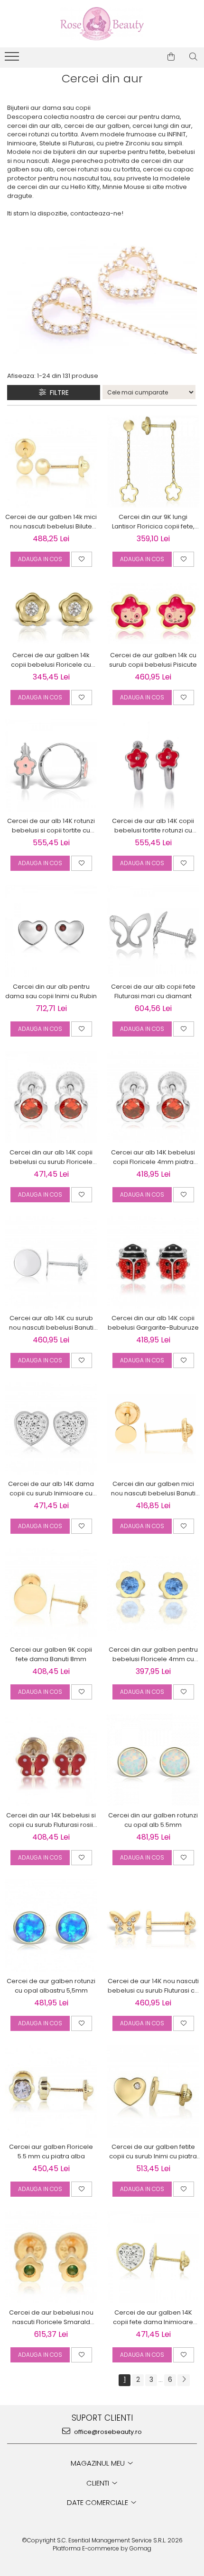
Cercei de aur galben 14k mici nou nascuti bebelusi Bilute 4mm (51, 522)
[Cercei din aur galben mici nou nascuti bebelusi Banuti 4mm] (153, 1428)
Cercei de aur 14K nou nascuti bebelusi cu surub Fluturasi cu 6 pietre (153, 1986)
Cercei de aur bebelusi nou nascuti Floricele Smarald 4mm (51, 2317)
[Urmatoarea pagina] (184, 2380)
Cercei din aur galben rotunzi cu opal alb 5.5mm (153, 1820)
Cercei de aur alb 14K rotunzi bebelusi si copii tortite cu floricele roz (51, 826)
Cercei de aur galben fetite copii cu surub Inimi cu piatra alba (153, 2152)
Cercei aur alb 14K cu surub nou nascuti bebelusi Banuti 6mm (51, 1323)
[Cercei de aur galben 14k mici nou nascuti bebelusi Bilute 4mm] (51, 461)
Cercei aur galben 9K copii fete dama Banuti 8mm (51, 1654)
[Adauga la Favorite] (82, 559)
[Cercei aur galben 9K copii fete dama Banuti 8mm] (51, 1594)
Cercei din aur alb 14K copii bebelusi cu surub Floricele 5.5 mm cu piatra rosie (51, 1157)
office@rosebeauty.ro (107, 2432)
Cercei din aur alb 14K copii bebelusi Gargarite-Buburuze (153, 1323)
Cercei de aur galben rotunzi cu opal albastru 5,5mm (51, 1986)
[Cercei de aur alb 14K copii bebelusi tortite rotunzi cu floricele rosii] (153, 765)
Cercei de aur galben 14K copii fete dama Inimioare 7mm (153, 2317)
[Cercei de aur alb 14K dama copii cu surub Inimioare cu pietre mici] (51, 1428)
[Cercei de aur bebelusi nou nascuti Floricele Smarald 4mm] (51, 2257)
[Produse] (13, 59)
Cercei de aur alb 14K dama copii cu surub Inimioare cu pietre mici (51, 1489)
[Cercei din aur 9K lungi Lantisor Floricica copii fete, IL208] (153, 461)
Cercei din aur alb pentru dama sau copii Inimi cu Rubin (51, 991)
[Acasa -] (102, 24)
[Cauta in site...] (193, 57)
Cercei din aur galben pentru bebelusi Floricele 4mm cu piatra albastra (153, 1655)
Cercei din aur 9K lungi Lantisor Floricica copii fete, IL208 (153, 522)
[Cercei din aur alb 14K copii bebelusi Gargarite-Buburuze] (153, 1263)
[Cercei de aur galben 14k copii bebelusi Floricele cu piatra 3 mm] (51, 613)
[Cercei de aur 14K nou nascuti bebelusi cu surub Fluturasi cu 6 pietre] (153, 1925)
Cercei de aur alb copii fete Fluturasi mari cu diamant (153, 991)
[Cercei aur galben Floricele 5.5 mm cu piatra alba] (51, 2091)
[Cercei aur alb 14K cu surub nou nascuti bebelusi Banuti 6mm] (51, 1263)
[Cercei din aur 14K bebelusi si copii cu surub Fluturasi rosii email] (51, 1760)
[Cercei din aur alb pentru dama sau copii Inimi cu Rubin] (51, 931)
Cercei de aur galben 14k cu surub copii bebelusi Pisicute (153, 660)
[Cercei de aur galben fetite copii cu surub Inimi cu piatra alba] (153, 2091)
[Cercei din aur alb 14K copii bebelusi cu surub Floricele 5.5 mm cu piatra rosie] (51, 1097)
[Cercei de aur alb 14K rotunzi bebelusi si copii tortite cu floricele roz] (51, 765)
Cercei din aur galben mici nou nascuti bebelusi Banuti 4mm (153, 1489)
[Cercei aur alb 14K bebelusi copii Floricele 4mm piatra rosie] (153, 1097)
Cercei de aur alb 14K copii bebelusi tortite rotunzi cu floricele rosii (153, 826)
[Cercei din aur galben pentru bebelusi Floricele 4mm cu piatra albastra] (153, 1594)
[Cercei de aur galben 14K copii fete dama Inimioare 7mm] (153, 2257)
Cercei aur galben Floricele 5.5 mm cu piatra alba (51, 2151)
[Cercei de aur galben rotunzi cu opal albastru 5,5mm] (51, 1926)
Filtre (57, 393)
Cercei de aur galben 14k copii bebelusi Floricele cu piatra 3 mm (51, 660)
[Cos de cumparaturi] (171, 57)
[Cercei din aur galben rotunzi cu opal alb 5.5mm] (153, 1760)
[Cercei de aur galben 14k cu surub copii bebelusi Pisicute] (153, 613)
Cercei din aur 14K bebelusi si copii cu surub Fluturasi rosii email (51, 1820)
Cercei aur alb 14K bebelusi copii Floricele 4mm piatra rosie (153, 1157)
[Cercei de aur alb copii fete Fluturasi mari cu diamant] (153, 931)
